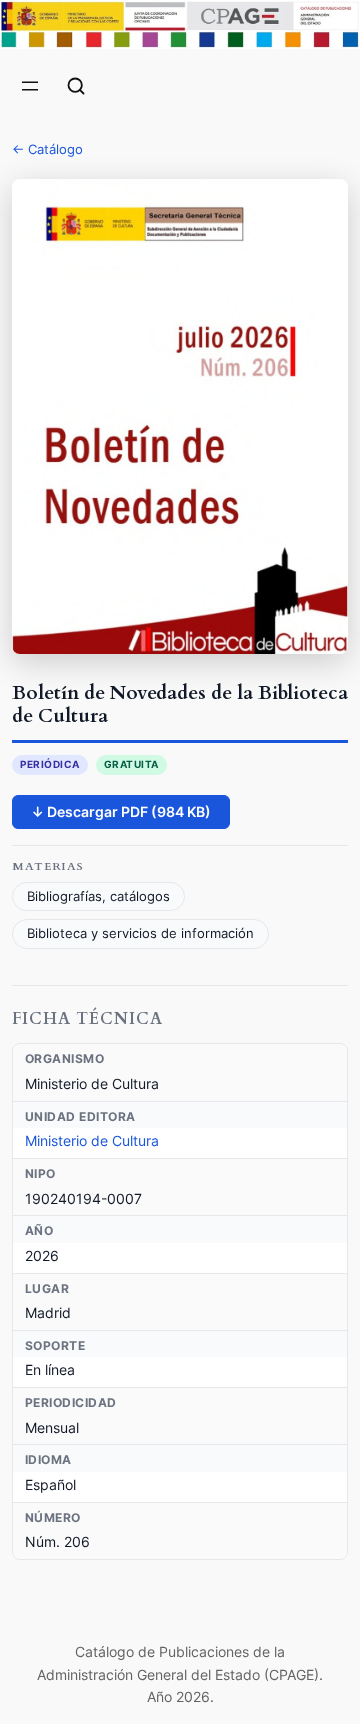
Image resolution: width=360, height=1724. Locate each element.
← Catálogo (47, 149)
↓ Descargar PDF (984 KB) (121, 811)
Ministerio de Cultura (92, 1140)
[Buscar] (76, 86)
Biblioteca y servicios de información (140, 933)
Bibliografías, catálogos (98, 896)
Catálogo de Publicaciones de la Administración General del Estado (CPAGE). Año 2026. (180, 1674)
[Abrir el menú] (30, 86)
